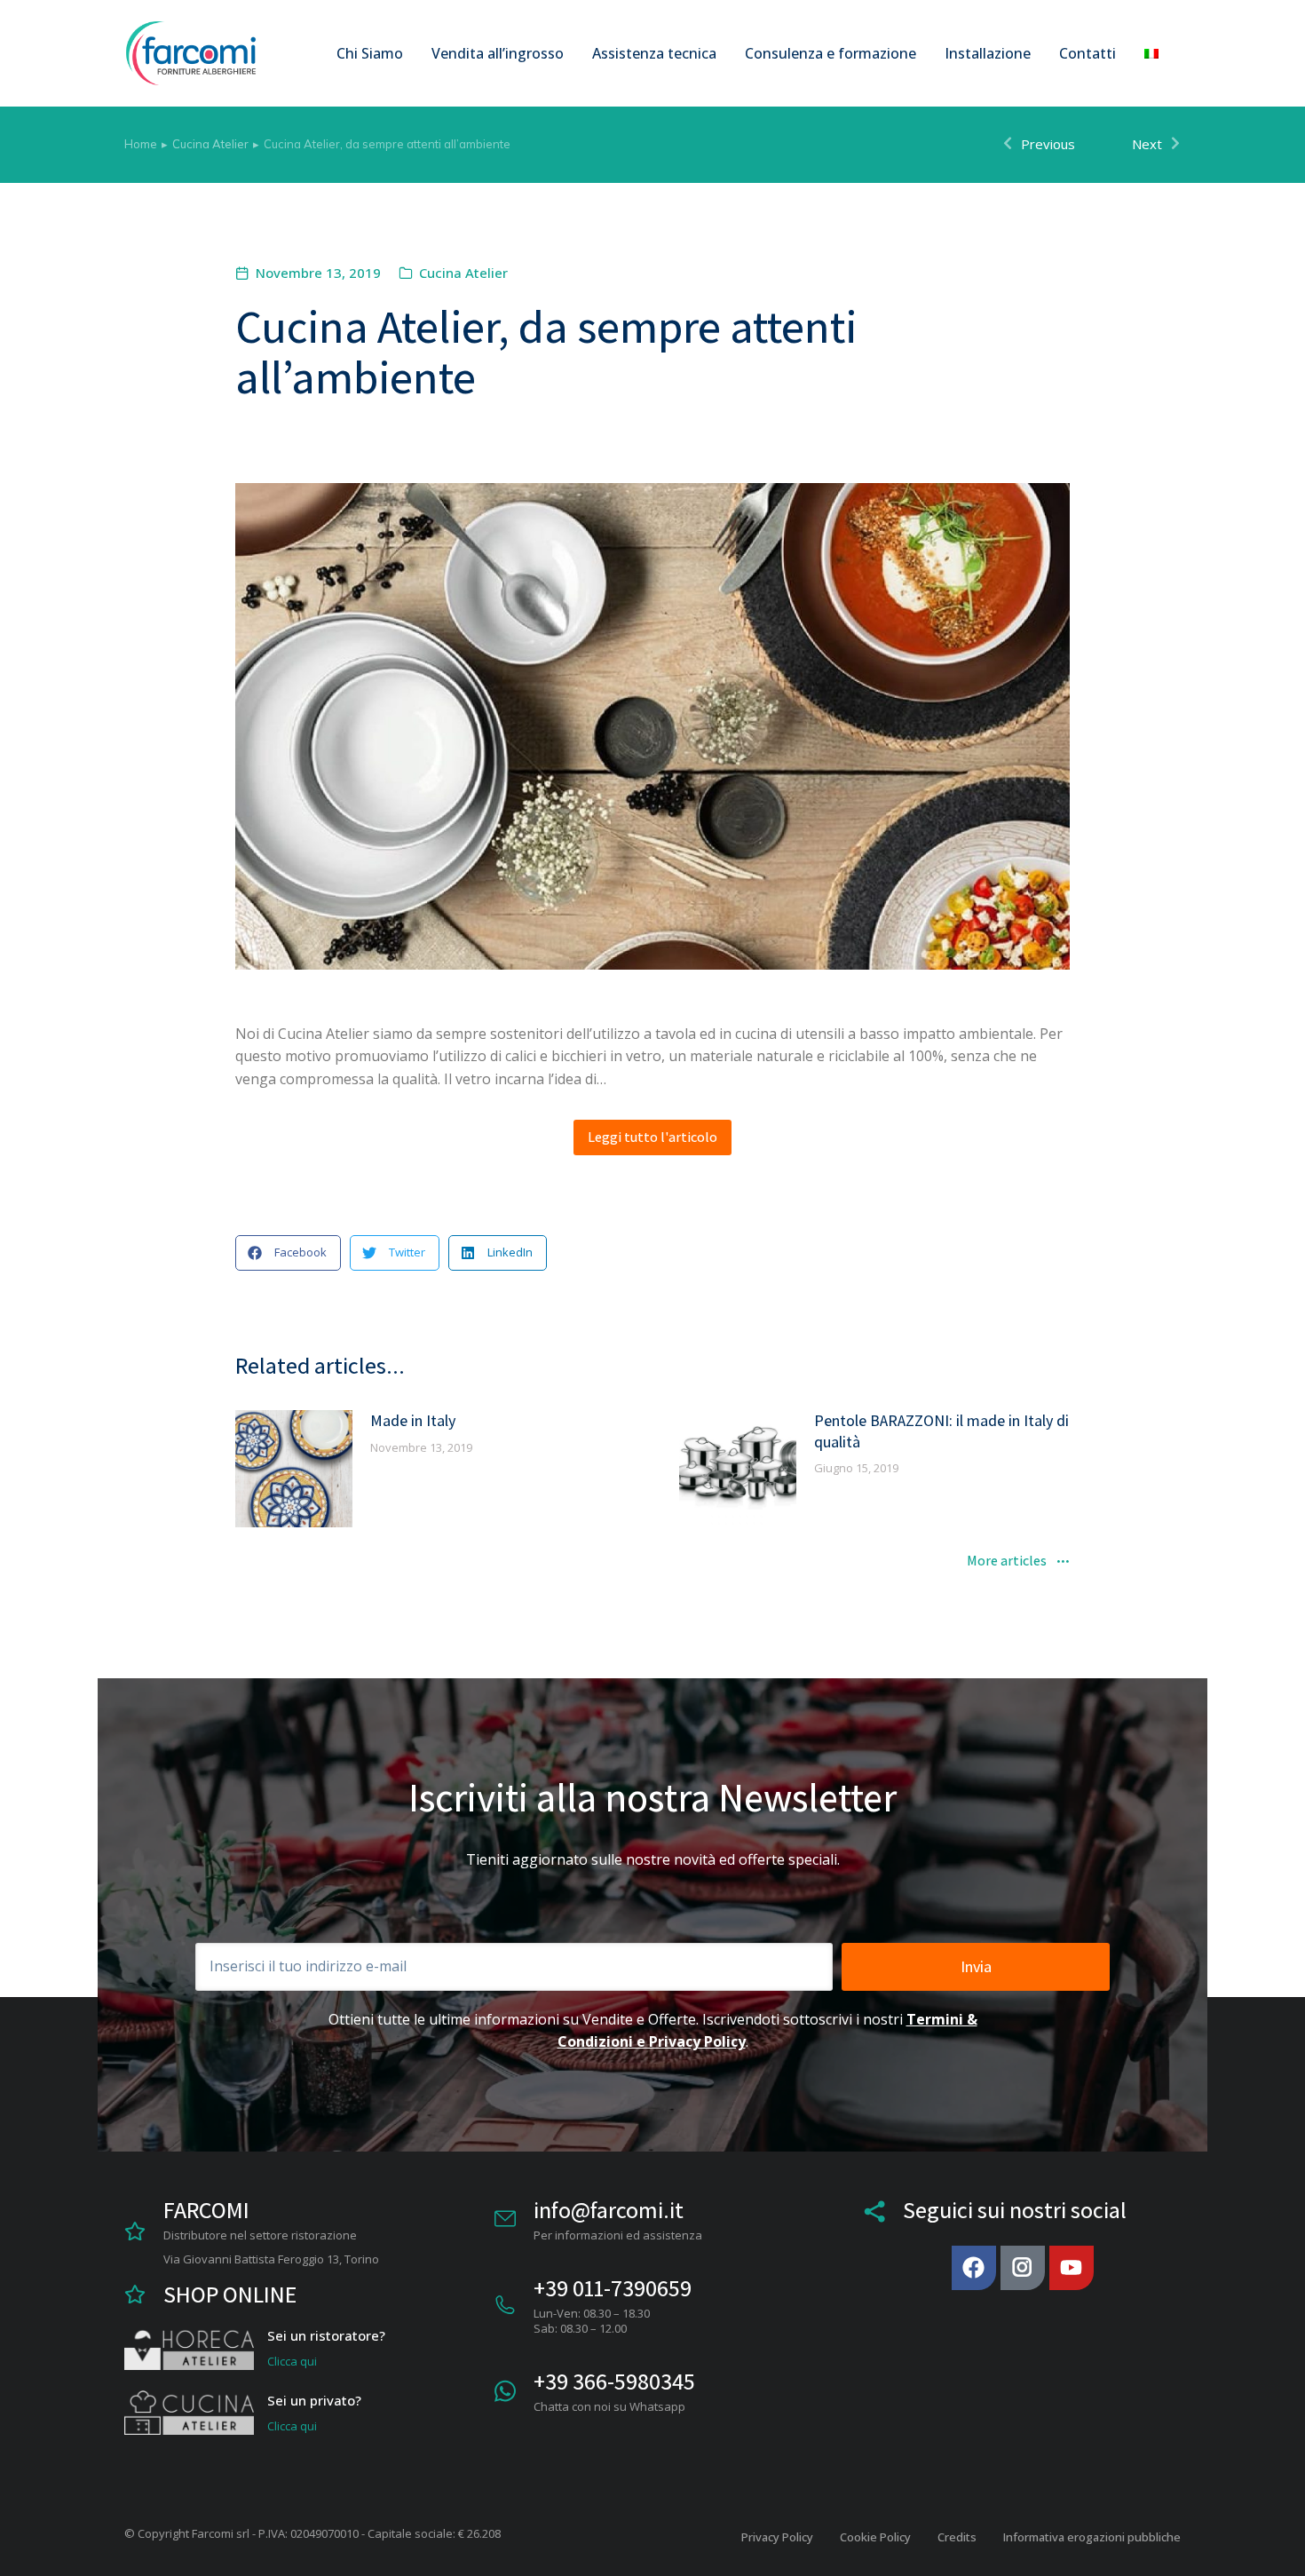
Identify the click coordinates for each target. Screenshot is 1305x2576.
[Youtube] (1072, 2268)
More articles (1007, 1562)
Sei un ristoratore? (326, 2335)
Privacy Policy (777, 2537)
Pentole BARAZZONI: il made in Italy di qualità (941, 1431)
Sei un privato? (314, 2400)
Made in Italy (413, 1420)
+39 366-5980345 (614, 2381)
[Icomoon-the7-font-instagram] (1023, 2268)
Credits (957, 2537)
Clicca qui (292, 2361)
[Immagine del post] (294, 1469)
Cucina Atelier (463, 273)
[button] (288, 1253)
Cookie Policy (875, 2537)
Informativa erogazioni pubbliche (1092, 2537)
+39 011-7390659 (613, 2287)
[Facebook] (974, 2268)
